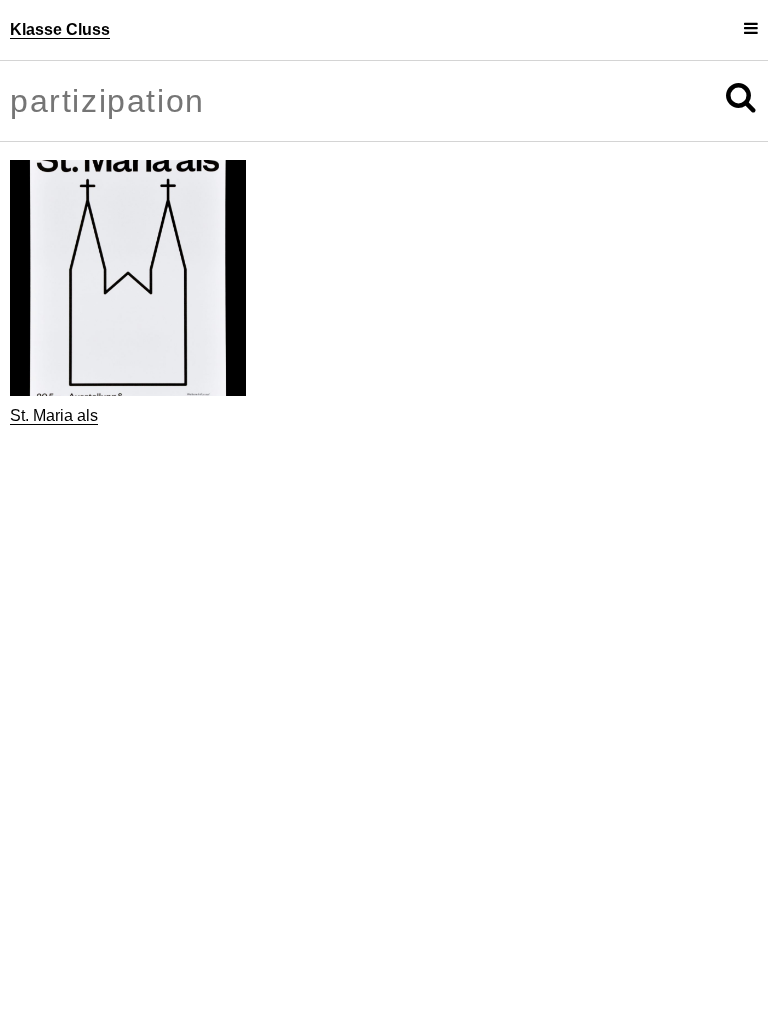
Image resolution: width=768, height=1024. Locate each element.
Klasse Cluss (60, 29)
